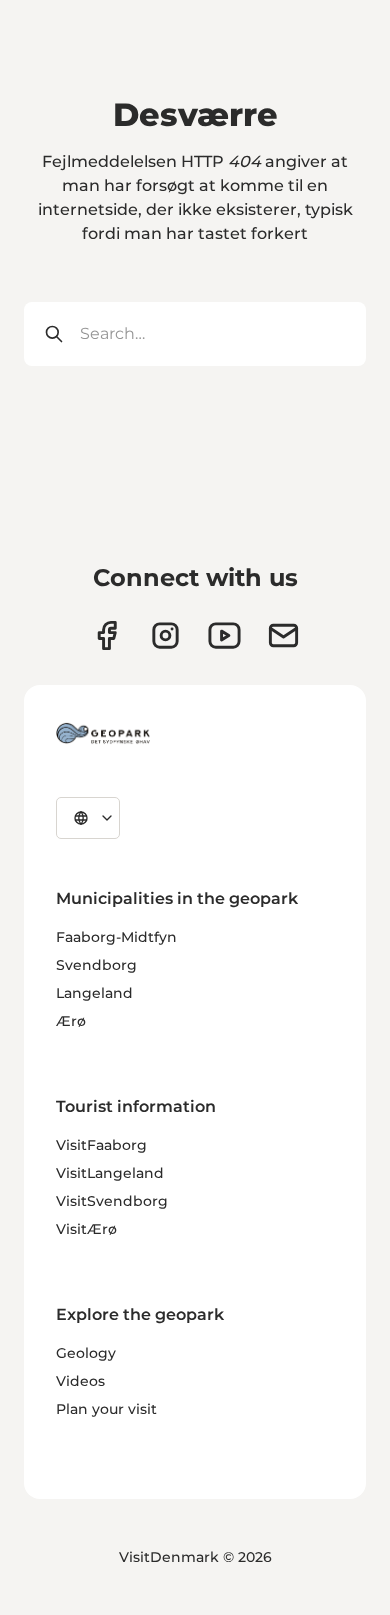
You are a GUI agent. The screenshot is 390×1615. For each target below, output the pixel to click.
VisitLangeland (110, 1173)
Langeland (94, 993)
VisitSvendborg (112, 1201)
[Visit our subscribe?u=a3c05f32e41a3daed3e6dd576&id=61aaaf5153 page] (283, 635)
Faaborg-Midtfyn (116, 937)
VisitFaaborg (101, 1145)
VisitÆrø (86, 1229)
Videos (80, 1381)
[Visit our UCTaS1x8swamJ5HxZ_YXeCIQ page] (224, 635)
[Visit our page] (165, 635)
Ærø (71, 1021)
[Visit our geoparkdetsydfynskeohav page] (106, 635)
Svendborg (96, 965)
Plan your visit (106, 1409)
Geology (86, 1353)
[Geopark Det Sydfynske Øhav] (103, 733)
